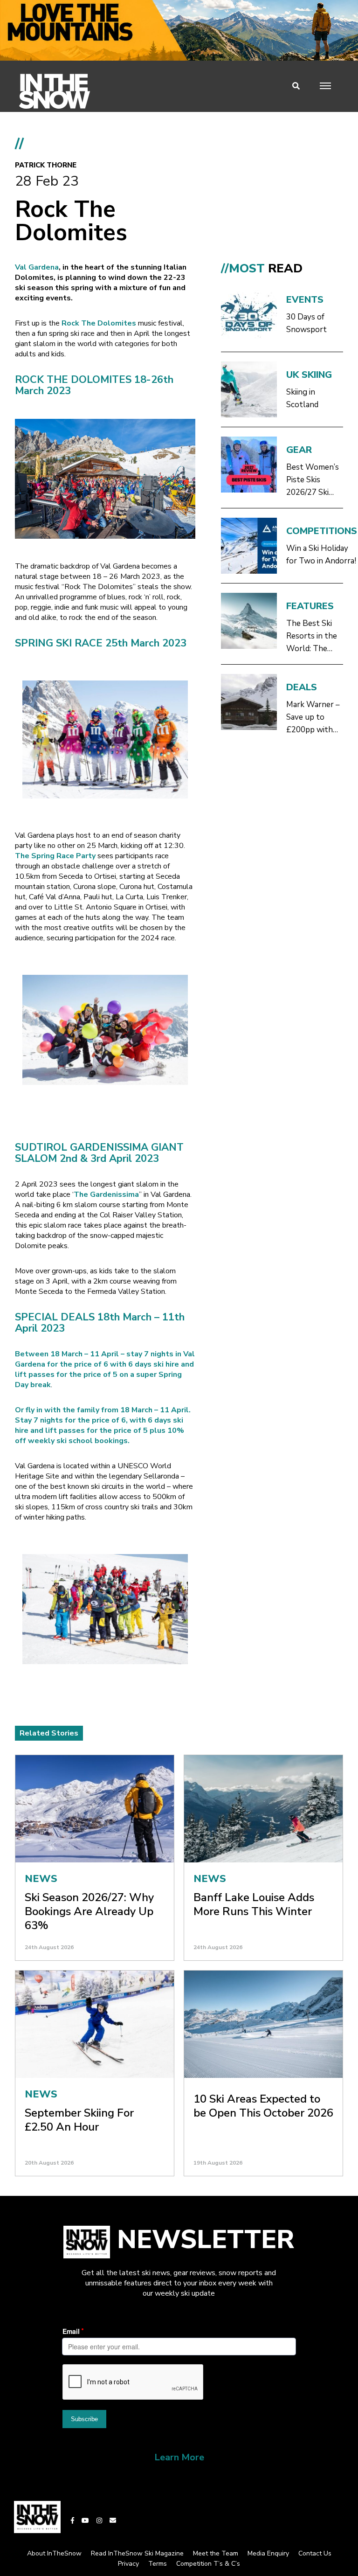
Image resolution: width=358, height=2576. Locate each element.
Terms (158, 2564)
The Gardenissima (106, 1194)
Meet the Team (216, 2553)
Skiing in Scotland (302, 398)
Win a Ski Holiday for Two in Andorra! (321, 555)
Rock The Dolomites (98, 323)
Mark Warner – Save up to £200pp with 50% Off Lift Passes (313, 718)
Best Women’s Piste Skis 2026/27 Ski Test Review (313, 480)
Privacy (128, 2564)
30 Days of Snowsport (306, 323)
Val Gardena (37, 267)
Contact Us (315, 2553)
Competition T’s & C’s (208, 2564)
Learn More (179, 2457)
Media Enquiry (268, 2553)
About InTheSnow (54, 2553)
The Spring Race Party (55, 856)
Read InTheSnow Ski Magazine (137, 2553)
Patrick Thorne (46, 165)
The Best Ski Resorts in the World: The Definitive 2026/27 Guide (312, 636)
